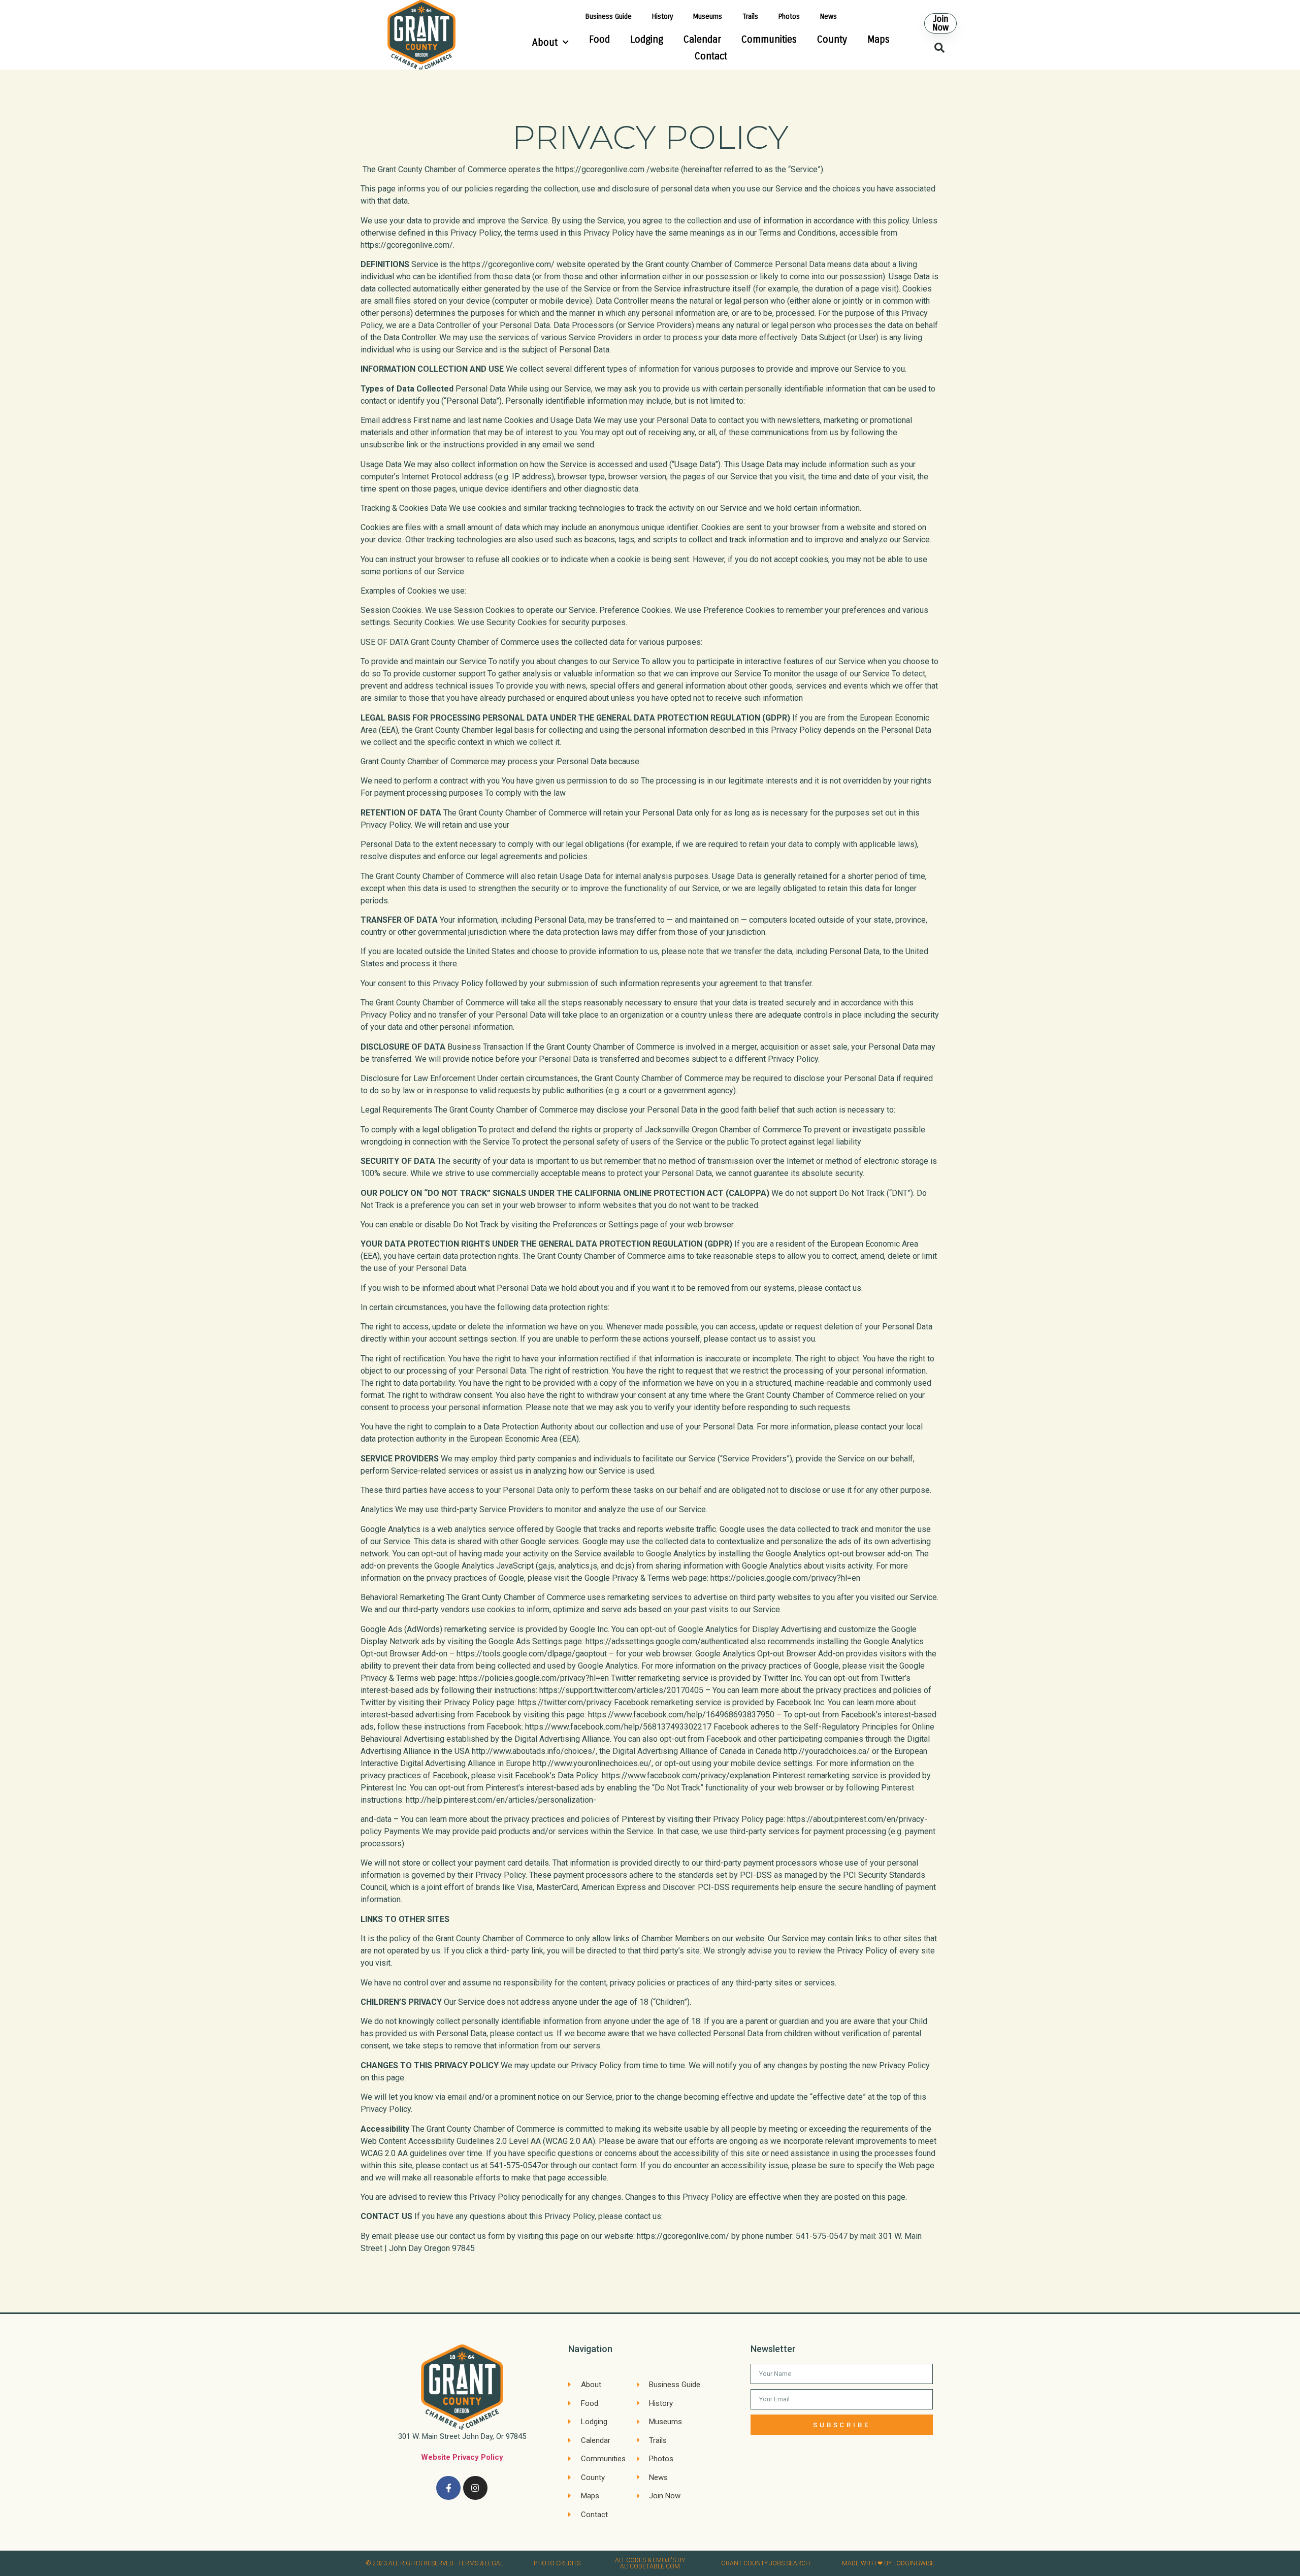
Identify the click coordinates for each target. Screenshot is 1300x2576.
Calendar (702, 39)
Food (599, 39)
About (545, 42)
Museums (708, 17)
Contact (711, 56)
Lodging (647, 39)
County (832, 39)
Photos (789, 17)
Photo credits (557, 2563)
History (662, 17)
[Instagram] (475, 2488)
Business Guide (609, 17)
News (828, 17)
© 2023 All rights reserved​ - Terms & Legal (434, 2563)
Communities (769, 39)
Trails (750, 17)
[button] (940, 23)
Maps (879, 39)
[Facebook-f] (448, 2488)
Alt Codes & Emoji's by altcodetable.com (650, 2563)
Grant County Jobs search (766, 2563)
